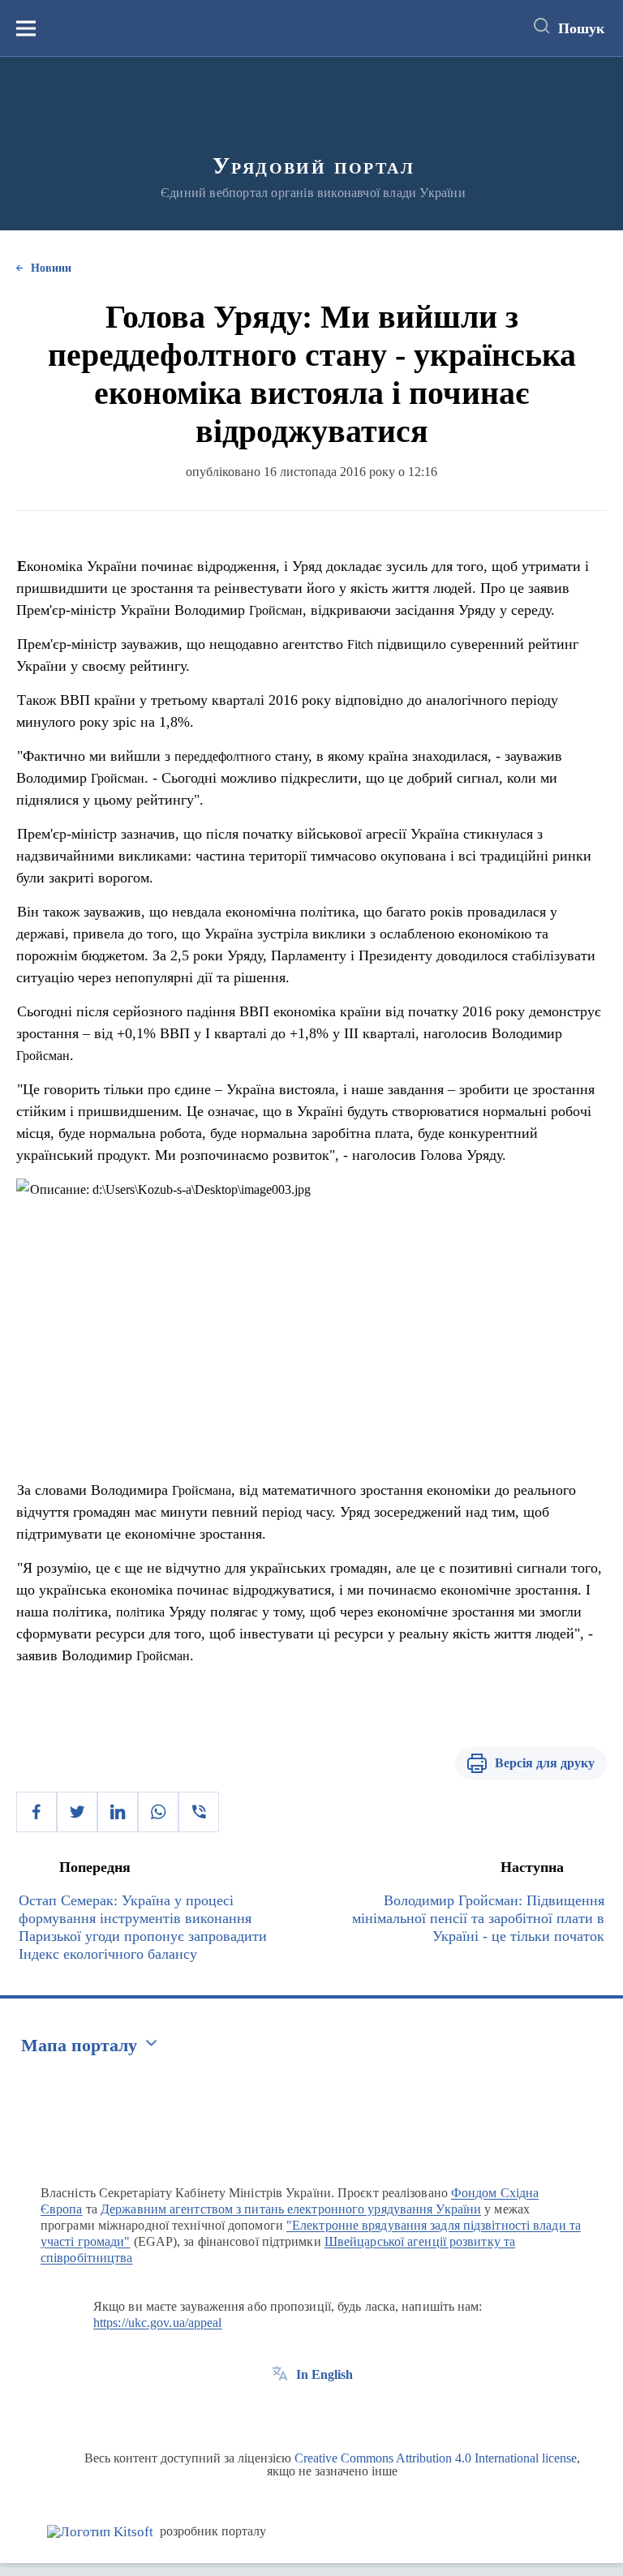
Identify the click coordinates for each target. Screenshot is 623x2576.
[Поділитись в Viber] (199, 1812)
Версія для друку (545, 1763)
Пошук (581, 28)
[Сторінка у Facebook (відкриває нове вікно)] (280, 2411)
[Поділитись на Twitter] (77, 1812)
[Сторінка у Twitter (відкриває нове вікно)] (310, 2411)
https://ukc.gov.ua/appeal (158, 2323)
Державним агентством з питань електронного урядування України (291, 2209)
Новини (51, 268)
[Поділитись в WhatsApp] (158, 1812)
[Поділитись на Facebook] (37, 1812)
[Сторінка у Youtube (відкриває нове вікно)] (340, 2411)
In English (324, 2374)
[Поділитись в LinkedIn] (118, 1812)
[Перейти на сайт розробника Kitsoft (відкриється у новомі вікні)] (100, 2532)
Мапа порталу (79, 2045)
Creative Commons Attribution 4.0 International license (436, 2458)
